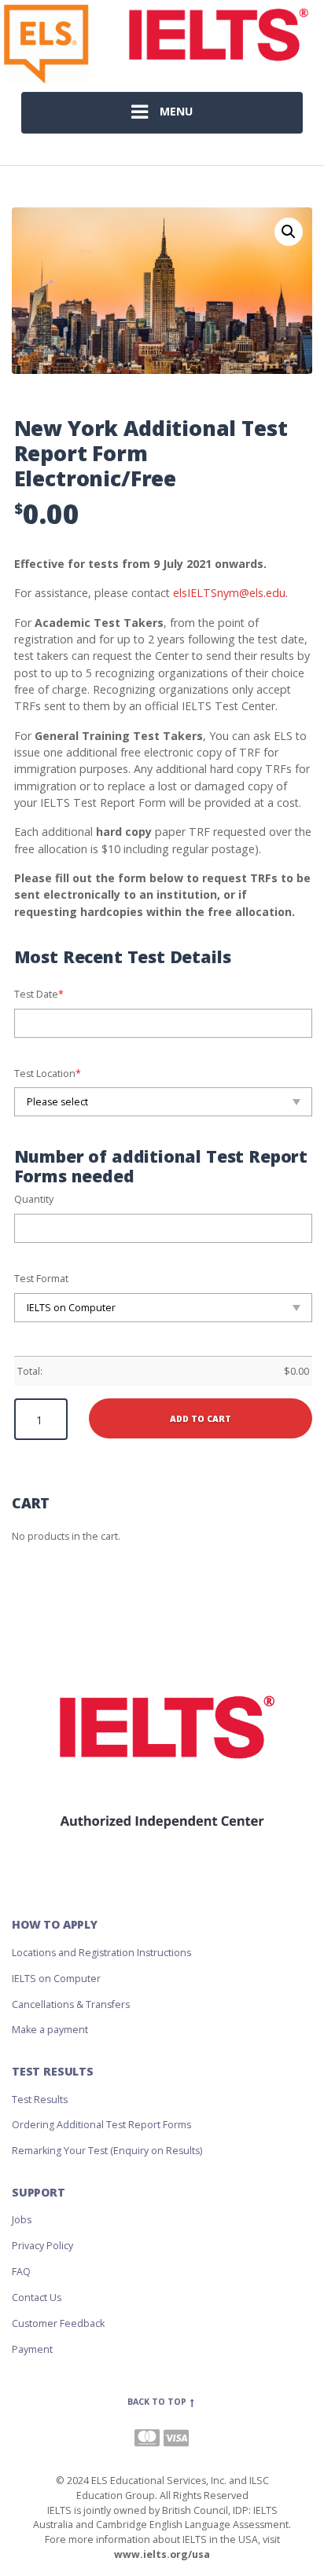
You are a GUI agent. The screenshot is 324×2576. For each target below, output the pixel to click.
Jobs (22, 2220)
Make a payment (50, 2030)
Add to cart (201, 1419)
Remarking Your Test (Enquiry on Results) (107, 2151)
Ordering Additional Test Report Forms (101, 2125)
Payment (32, 2349)
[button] (289, 232)
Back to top (158, 2402)
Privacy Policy (42, 2246)
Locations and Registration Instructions (101, 1953)
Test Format (41, 1279)
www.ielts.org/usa (162, 2554)
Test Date (39, 994)
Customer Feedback (58, 2323)
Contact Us (37, 2298)
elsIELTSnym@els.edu (229, 593)
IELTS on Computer (56, 1979)
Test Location (48, 1074)
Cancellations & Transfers (71, 2004)
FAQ (21, 2272)
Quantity (34, 1199)
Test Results (40, 2100)
